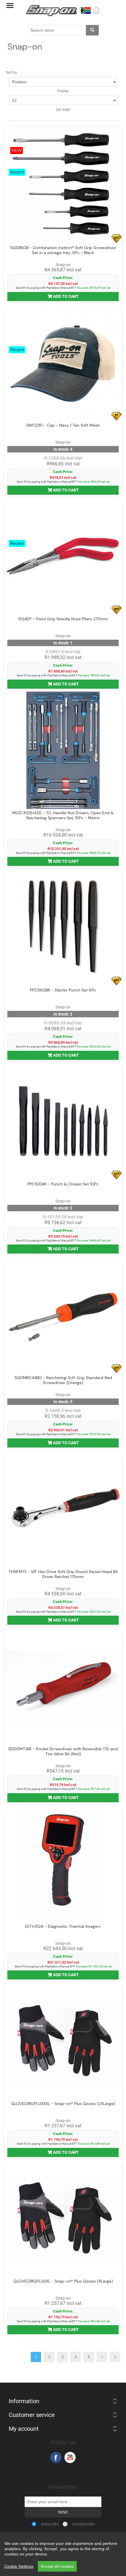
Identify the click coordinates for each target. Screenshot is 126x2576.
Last (115, 2357)
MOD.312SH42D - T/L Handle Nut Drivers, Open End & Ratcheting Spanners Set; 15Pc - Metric (63, 815)
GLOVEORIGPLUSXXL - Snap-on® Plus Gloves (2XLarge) (63, 2104)
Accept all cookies (57, 2566)
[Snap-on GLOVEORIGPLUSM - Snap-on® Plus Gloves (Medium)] (63, 2041)
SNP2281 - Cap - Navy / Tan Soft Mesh (63, 425)
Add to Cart (65, 296)
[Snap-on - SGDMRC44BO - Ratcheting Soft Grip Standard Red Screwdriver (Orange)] (63, 1315)
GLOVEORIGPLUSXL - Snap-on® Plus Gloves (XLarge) (63, 2281)
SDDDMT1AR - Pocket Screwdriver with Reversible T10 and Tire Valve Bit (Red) (63, 1751)
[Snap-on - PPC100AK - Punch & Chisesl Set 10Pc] (63, 1121)
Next (102, 2357)
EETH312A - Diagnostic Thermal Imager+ (63, 1926)
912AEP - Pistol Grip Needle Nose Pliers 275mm (63, 619)
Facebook (56, 2457)
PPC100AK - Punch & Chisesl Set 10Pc (63, 1184)
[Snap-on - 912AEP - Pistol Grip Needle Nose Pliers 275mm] (63, 556)
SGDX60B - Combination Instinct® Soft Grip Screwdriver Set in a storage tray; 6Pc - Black (63, 250)
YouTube (70, 2457)
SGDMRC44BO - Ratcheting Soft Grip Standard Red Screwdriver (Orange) (63, 1380)
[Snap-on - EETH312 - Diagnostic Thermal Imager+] (63, 1864)
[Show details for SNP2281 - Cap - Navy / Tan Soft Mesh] (63, 363)
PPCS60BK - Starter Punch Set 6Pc (63, 990)
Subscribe (50, 2524)
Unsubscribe (83, 2524)
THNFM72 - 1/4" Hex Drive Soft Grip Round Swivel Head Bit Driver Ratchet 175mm (63, 1574)
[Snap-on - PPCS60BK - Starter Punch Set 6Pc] (63, 928)
